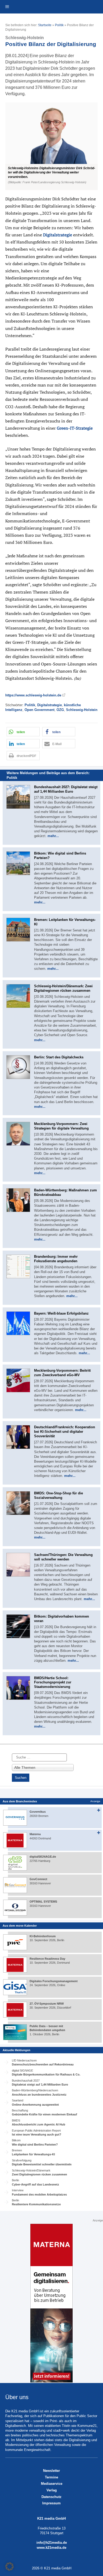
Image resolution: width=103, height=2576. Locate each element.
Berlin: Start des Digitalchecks (59, 1057)
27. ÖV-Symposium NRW (47, 2004)
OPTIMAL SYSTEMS (43, 1902)
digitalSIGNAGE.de (43, 1857)
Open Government (39, 710)
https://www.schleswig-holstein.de (33, 695)
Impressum (51, 2503)
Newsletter (51, 2471)
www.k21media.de (51, 2548)
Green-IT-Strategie (75, 428)
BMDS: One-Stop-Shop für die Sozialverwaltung (58, 1495)
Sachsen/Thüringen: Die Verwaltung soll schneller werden (63, 1557)
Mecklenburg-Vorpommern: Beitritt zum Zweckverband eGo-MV (62, 1373)
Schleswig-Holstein (82, 710)
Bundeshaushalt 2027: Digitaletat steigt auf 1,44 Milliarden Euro (66, 789)
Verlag (52, 2490)
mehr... (53, 836)
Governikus (38, 1812)
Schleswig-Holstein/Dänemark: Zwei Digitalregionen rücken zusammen (63, 988)
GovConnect (38, 1879)
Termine (51, 2477)
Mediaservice (52, 2484)
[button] (51, 146)
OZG (60, 710)
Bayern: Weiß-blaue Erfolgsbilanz (61, 1313)
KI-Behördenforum (43, 1936)
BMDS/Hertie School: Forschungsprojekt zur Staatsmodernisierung (53, 1682)
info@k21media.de (52, 2543)
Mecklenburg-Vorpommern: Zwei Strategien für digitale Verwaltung (61, 1126)
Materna (35, 1834)
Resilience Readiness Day (47, 1959)
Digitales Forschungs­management (54, 1981)
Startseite (45, 25)
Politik (59, 25)
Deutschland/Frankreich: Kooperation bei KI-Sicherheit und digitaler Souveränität (65, 1432)
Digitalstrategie (58, 235)
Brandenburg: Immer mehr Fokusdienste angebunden (56, 1259)
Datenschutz (51, 2497)
